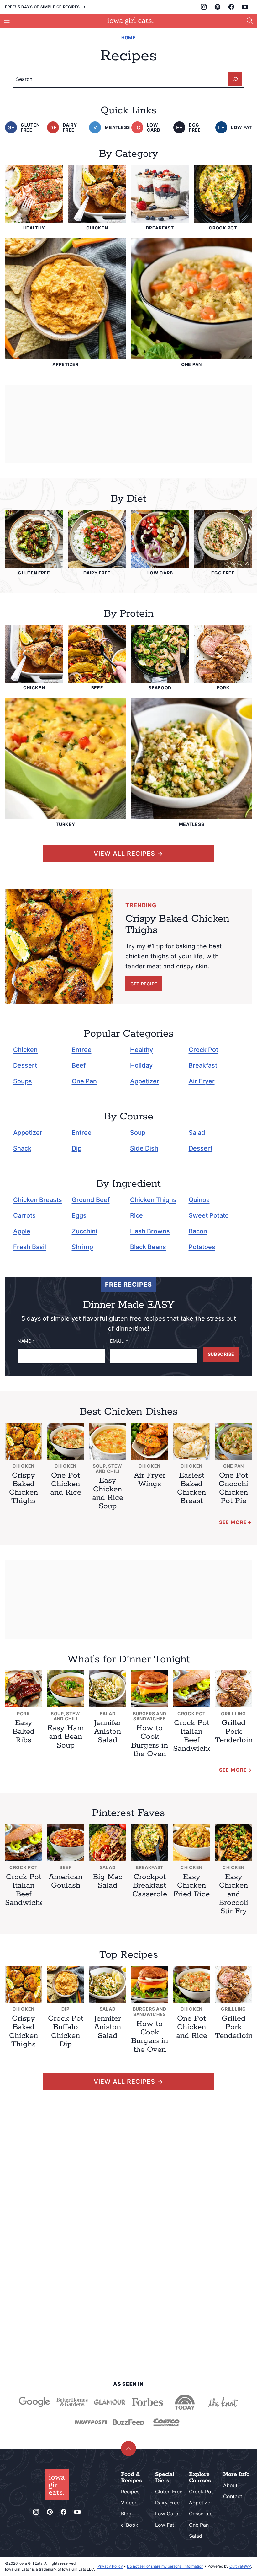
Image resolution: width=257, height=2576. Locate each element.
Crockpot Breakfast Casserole (150, 1886)
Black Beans (148, 1247)
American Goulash (66, 1881)
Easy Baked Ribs (24, 1731)
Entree (82, 1050)
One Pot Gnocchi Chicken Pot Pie (233, 1488)
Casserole (201, 2514)
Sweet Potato (209, 1215)
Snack (22, 1148)
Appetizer (145, 1081)
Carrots (24, 1215)
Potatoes (202, 1247)
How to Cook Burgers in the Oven (149, 1741)
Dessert (25, 1065)
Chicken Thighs (153, 1200)
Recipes (130, 2492)
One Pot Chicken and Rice (66, 1484)
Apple (22, 1231)
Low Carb (167, 2514)
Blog (126, 2514)
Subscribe (221, 1354)
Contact (233, 2496)
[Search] (250, 21)
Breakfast (203, 1065)
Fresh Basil (30, 1247)
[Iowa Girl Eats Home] (131, 21)
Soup (138, 1133)
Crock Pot (203, 1050)
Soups (23, 1081)
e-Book (130, 2525)
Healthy (142, 1050)
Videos (129, 2503)
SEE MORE (233, 1770)
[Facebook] (231, 7)
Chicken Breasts (38, 1200)
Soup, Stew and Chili (108, 1469)
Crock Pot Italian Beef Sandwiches (194, 1736)
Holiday (141, 1065)
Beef (79, 1065)
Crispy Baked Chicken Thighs (24, 1488)
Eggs (79, 1215)
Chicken (25, 1050)
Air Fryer (202, 1081)
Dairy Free (167, 2503)
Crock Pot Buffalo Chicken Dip (66, 2032)
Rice (136, 1215)
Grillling (233, 1714)
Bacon (198, 1231)
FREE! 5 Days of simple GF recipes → (45, 7)
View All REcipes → (128, 854)
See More (233, 1522)
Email (119, 1341)
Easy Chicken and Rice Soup (108, 1493)
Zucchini (84, 1231)
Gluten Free (169, 2492)
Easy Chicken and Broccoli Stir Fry (233, 1894)
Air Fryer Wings (150, 1480)
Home (128, 38)
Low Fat (165, 2525)
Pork (24, 1714)
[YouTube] (245, 7)
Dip (77, 1148)
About (230, 2485)
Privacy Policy (110, 2566)
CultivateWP (240, 2566)
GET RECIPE (144, 984)
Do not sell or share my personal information (165, 2566)
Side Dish (144, 1148)
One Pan (84, 1081)
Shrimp (82, 1247)
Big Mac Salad (108, 1881)
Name (26, 1341)
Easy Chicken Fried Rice (191, 1886)
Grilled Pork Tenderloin (234, 1731)
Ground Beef (91, 1200)
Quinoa (199, 1200)
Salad (197, 1133)
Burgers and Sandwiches (150, 1716)
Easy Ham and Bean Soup (66, 1737)
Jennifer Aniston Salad (108, 1731)
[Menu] (7, 21)
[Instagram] (204, 7)
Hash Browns (150, 1231)
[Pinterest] (218, 7)
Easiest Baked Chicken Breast (191, 1488)
